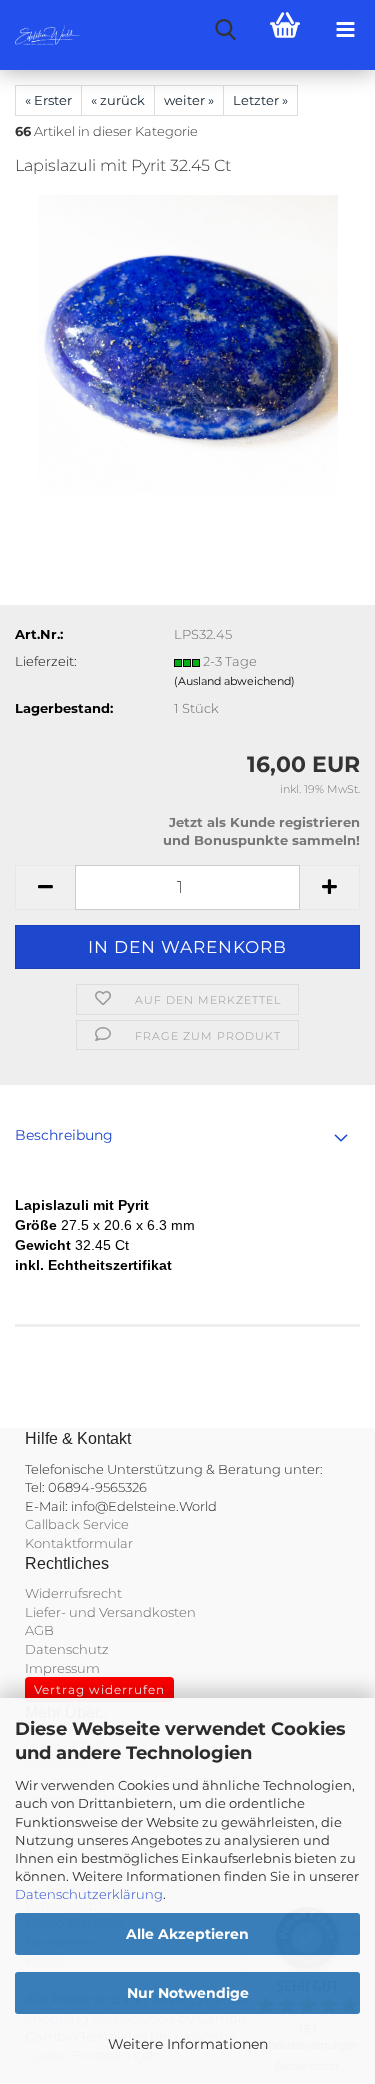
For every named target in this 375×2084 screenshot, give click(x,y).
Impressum (62, 1668)
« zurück (118, 100)
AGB (39, 1630)
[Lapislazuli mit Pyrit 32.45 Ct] (188, 344)
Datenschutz (67, 1649)
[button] (45, 887)
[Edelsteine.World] (40, 35)
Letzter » (260, 100)
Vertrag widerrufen (99, 1689)
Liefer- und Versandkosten (110, 1612)
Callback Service (77, 1524)
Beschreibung (64, 1135)
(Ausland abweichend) (234, 681)
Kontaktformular (79, 1543)
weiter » (189, 100)
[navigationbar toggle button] (345, 30)
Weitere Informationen (188, 2044)
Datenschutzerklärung (89, 1894)
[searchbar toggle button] (225, 30)
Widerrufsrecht (73, 1593)
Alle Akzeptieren (187, 1934)
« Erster (48, 100)
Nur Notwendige (188, 1993)
